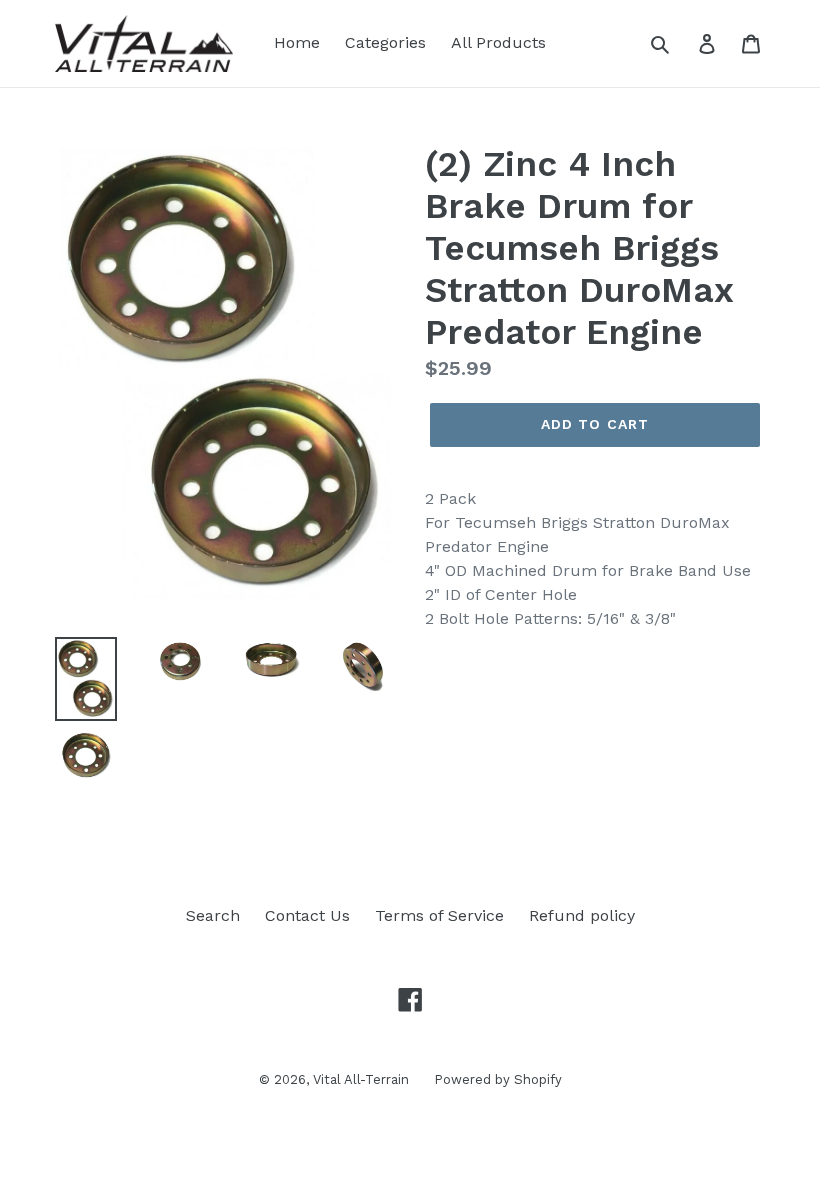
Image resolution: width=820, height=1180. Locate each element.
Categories (385, 42)
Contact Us (307, 915)
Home (297, 42)
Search (213, 915)
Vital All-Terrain (361, 1079)
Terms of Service (439, 915)
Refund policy (582, 915)
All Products (498, 42)
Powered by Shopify (498, 1079)
